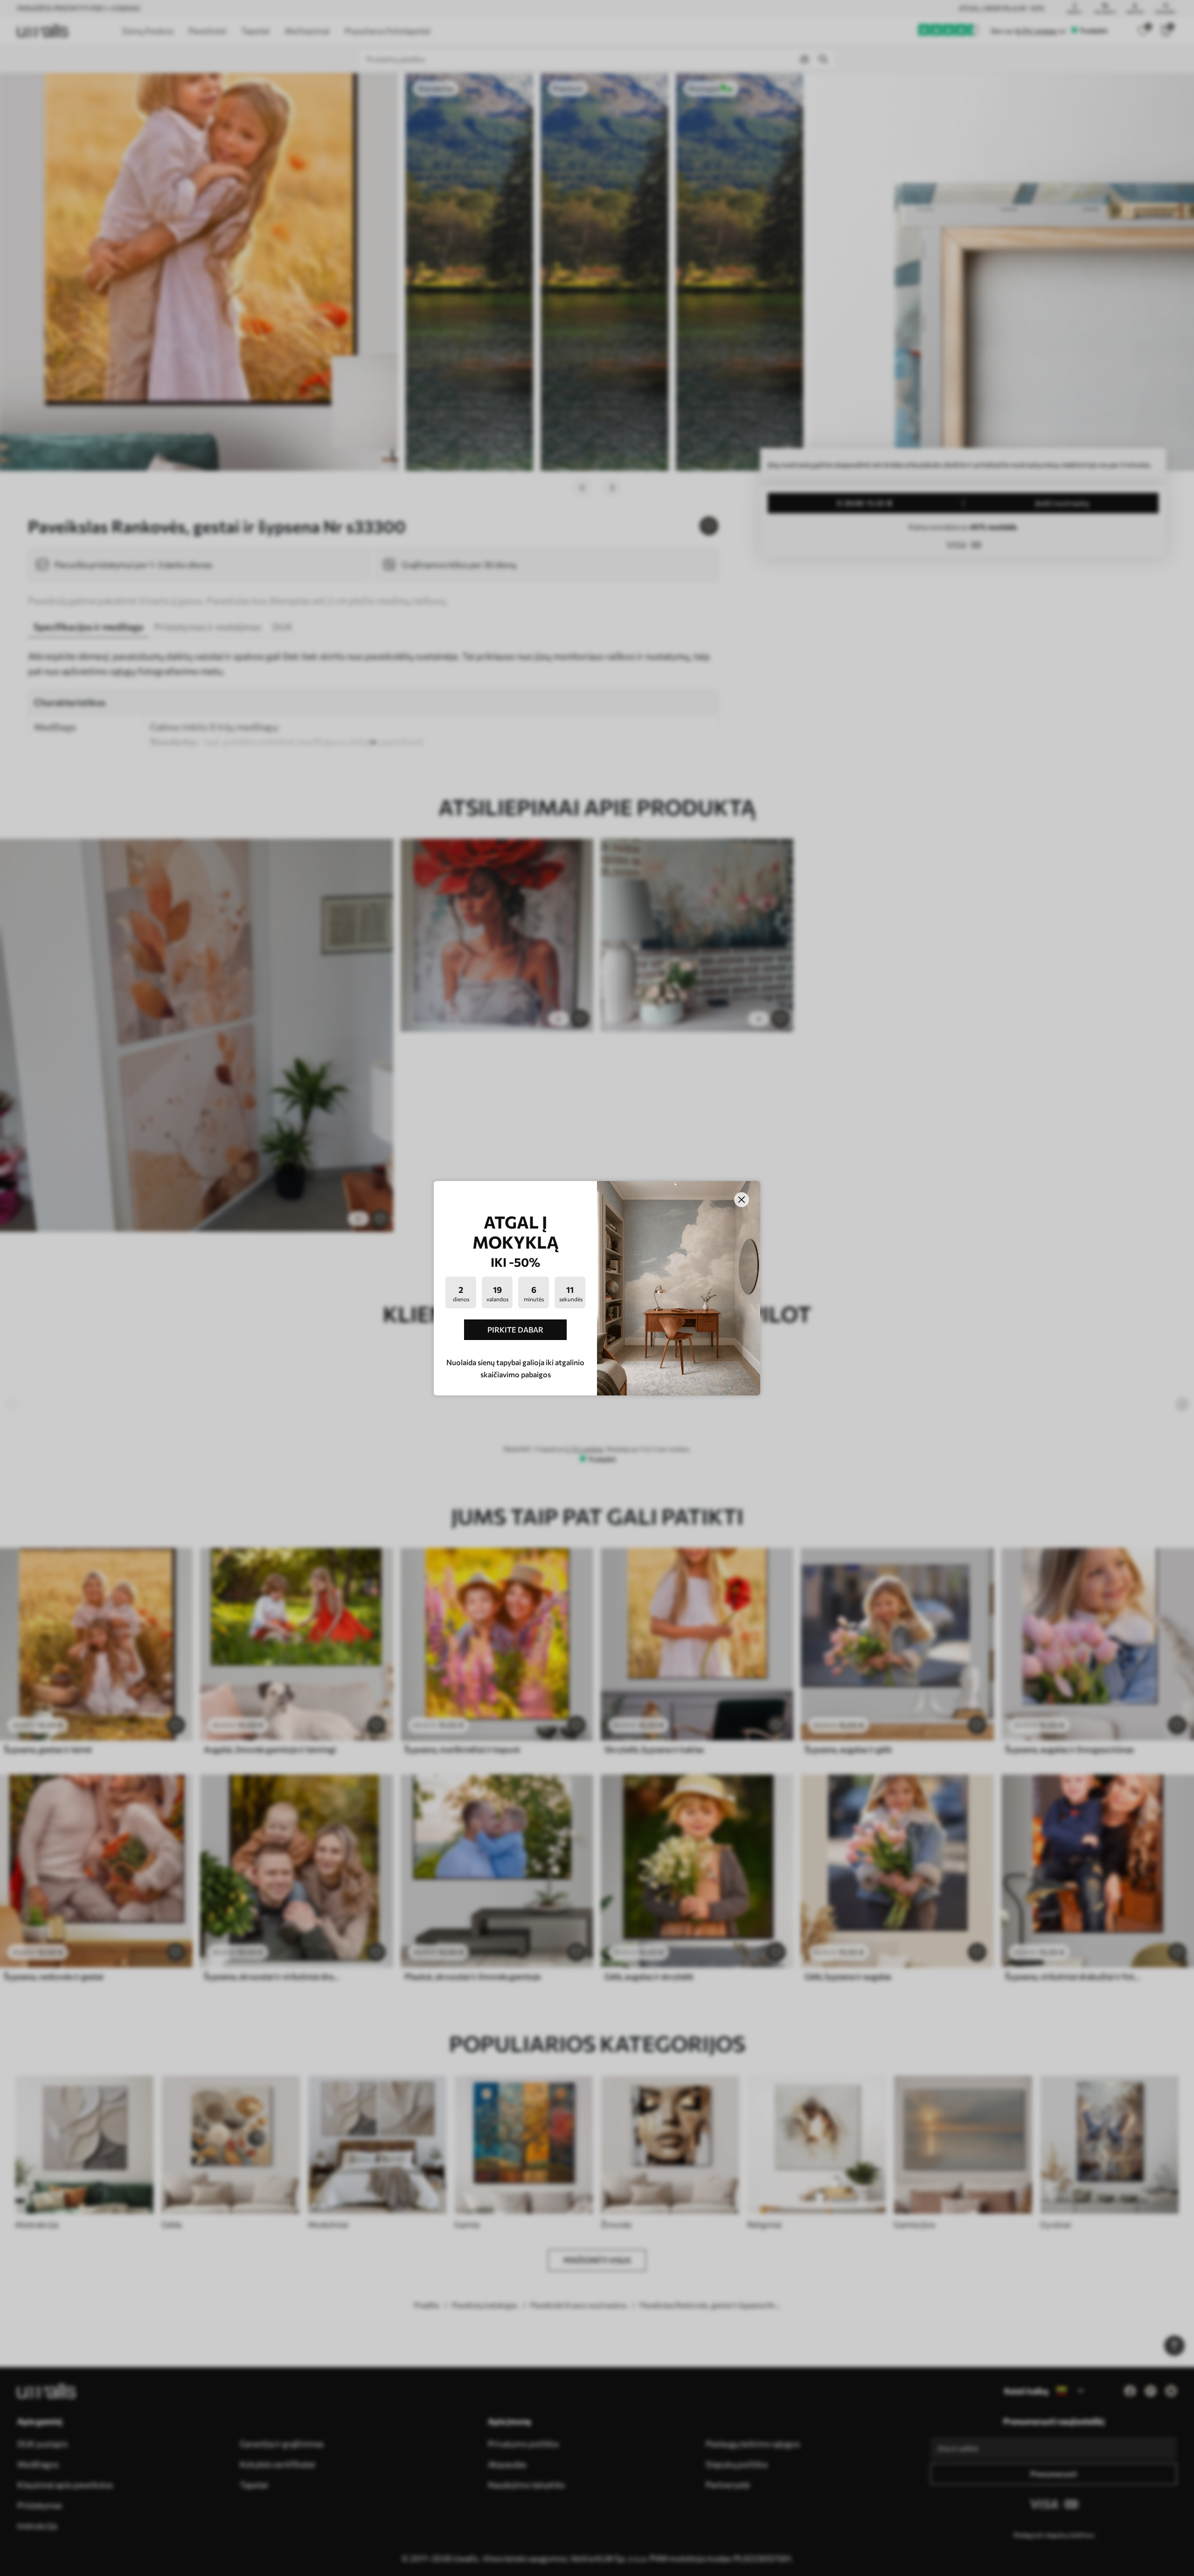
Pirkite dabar (515, 1329)
